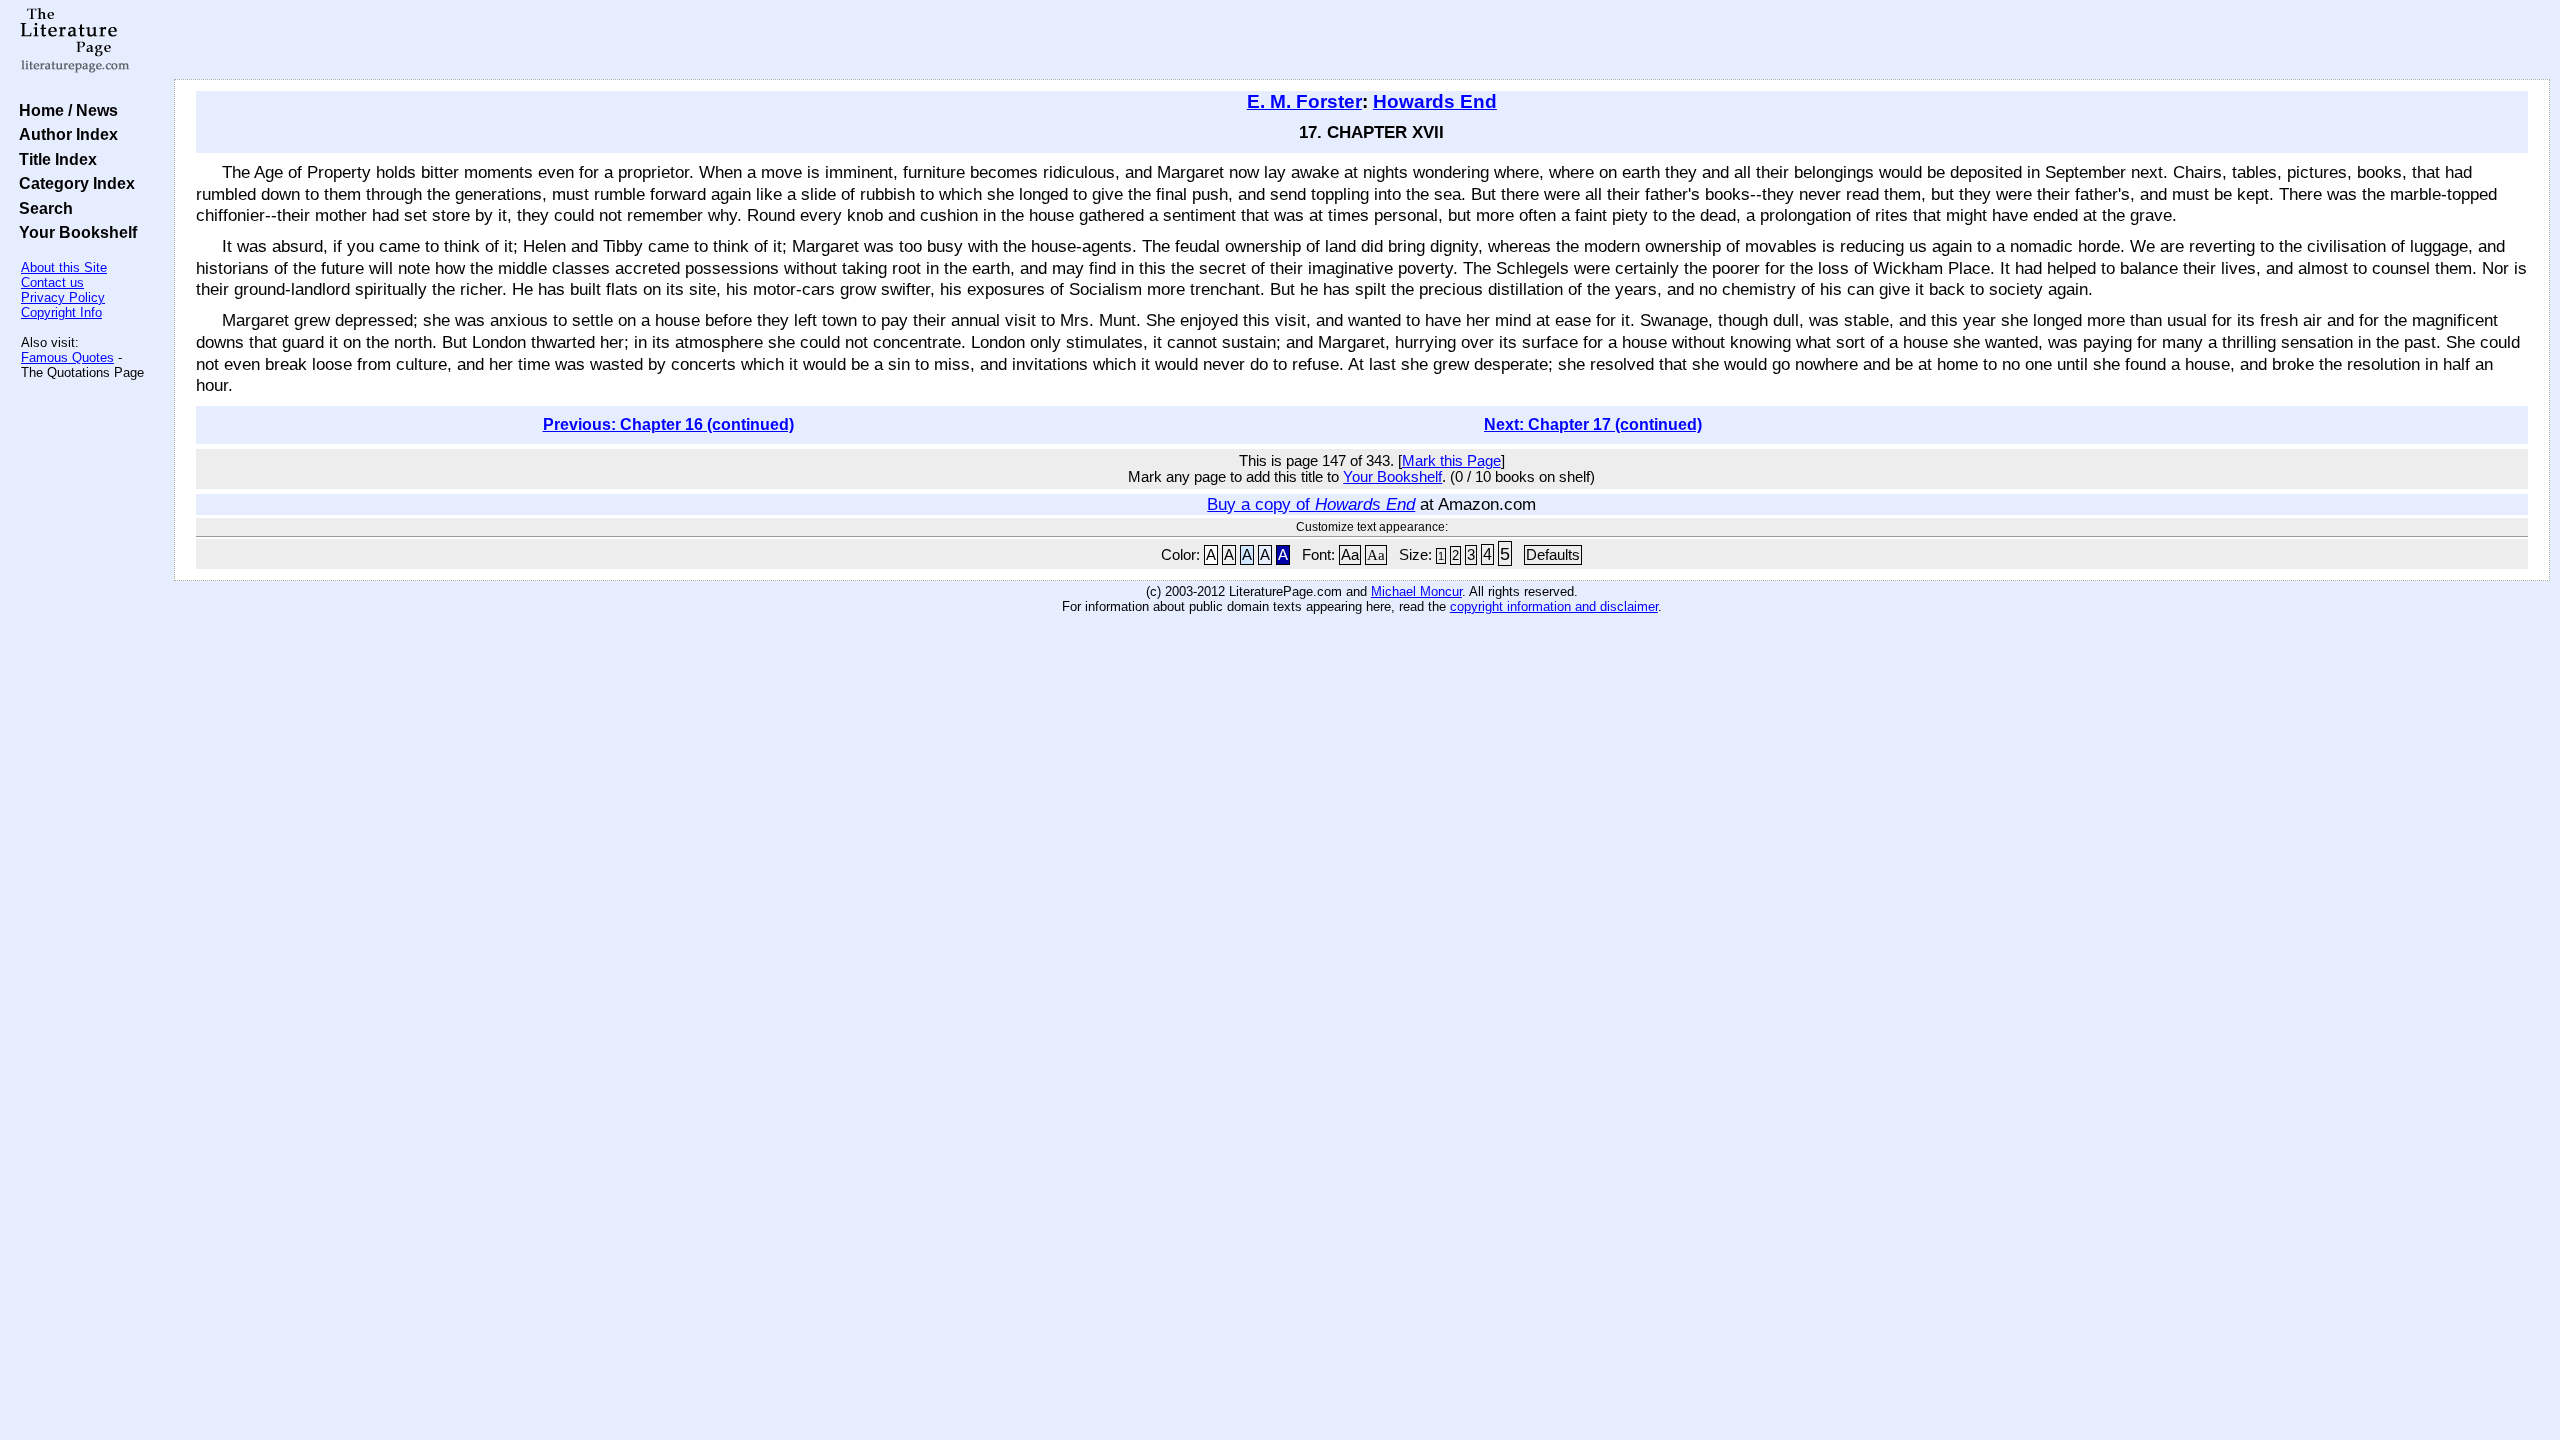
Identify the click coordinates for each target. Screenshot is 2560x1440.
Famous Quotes (67, 357)
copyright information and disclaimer (1554, 606)
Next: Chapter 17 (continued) (1593, 424)
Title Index (54, 159)
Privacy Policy (63, 297)
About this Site (64, 267)
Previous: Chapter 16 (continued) (668, 424)
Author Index (64, 134)
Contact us (52, 282)
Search (42, 208)
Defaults (1553, 555)
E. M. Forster (1304, 101)
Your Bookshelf (74, 232)
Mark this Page (1451, 461)
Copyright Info (61, 312)
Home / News (64, 110)
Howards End (1435, 101)
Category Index (73, 183)
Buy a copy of (1311, 504)
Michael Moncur (1416, 591)
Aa (1350, 555)
